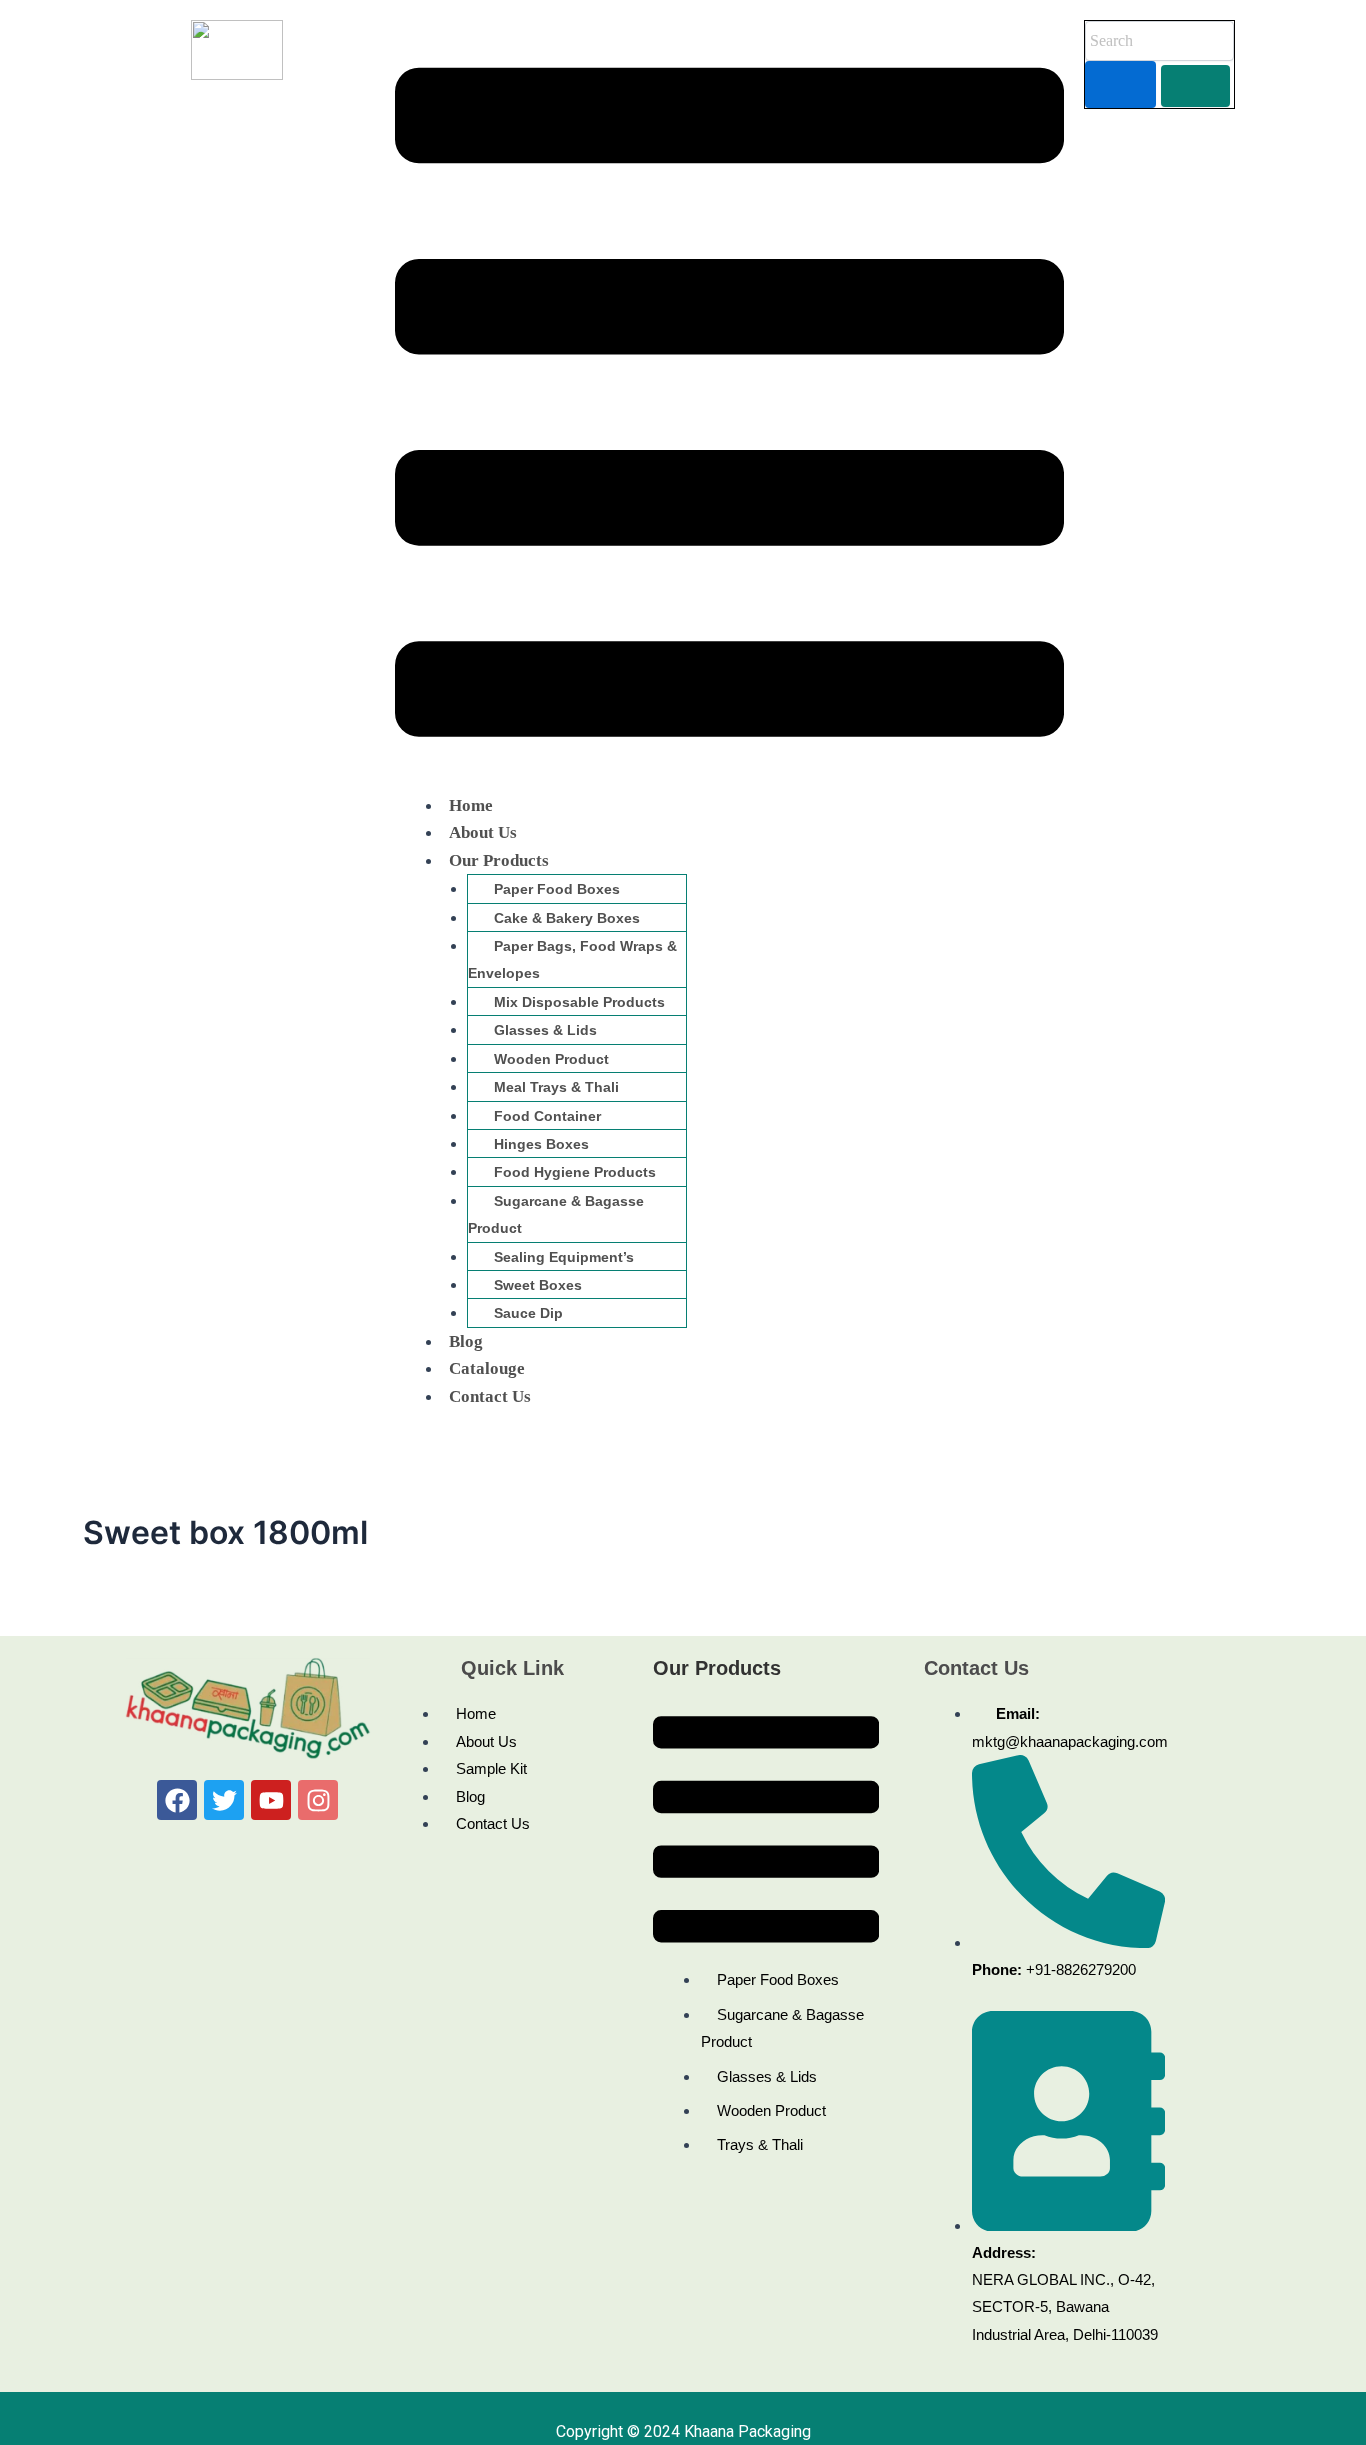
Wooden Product (551, 1059)
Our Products (499, 860)
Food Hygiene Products (575, 1172)
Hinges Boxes (541, 1144)
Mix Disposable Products (579, 1002)
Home (471, 805)
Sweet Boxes (538, 1285)
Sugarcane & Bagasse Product (556, 1214)
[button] (729, 406)
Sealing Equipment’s (564, 1257)
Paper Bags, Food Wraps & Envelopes (572, 959)
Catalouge (487, 1368)
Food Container (547, 1116)
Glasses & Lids (545, 1030)
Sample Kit (491, 1768)
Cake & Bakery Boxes (567, 918)
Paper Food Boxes (557, 889)
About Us (483, 832)
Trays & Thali (760, 2144)
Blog (466, 1341)
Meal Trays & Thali (556, 1087)
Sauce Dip (528, 1313)
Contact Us (490, 1396)
